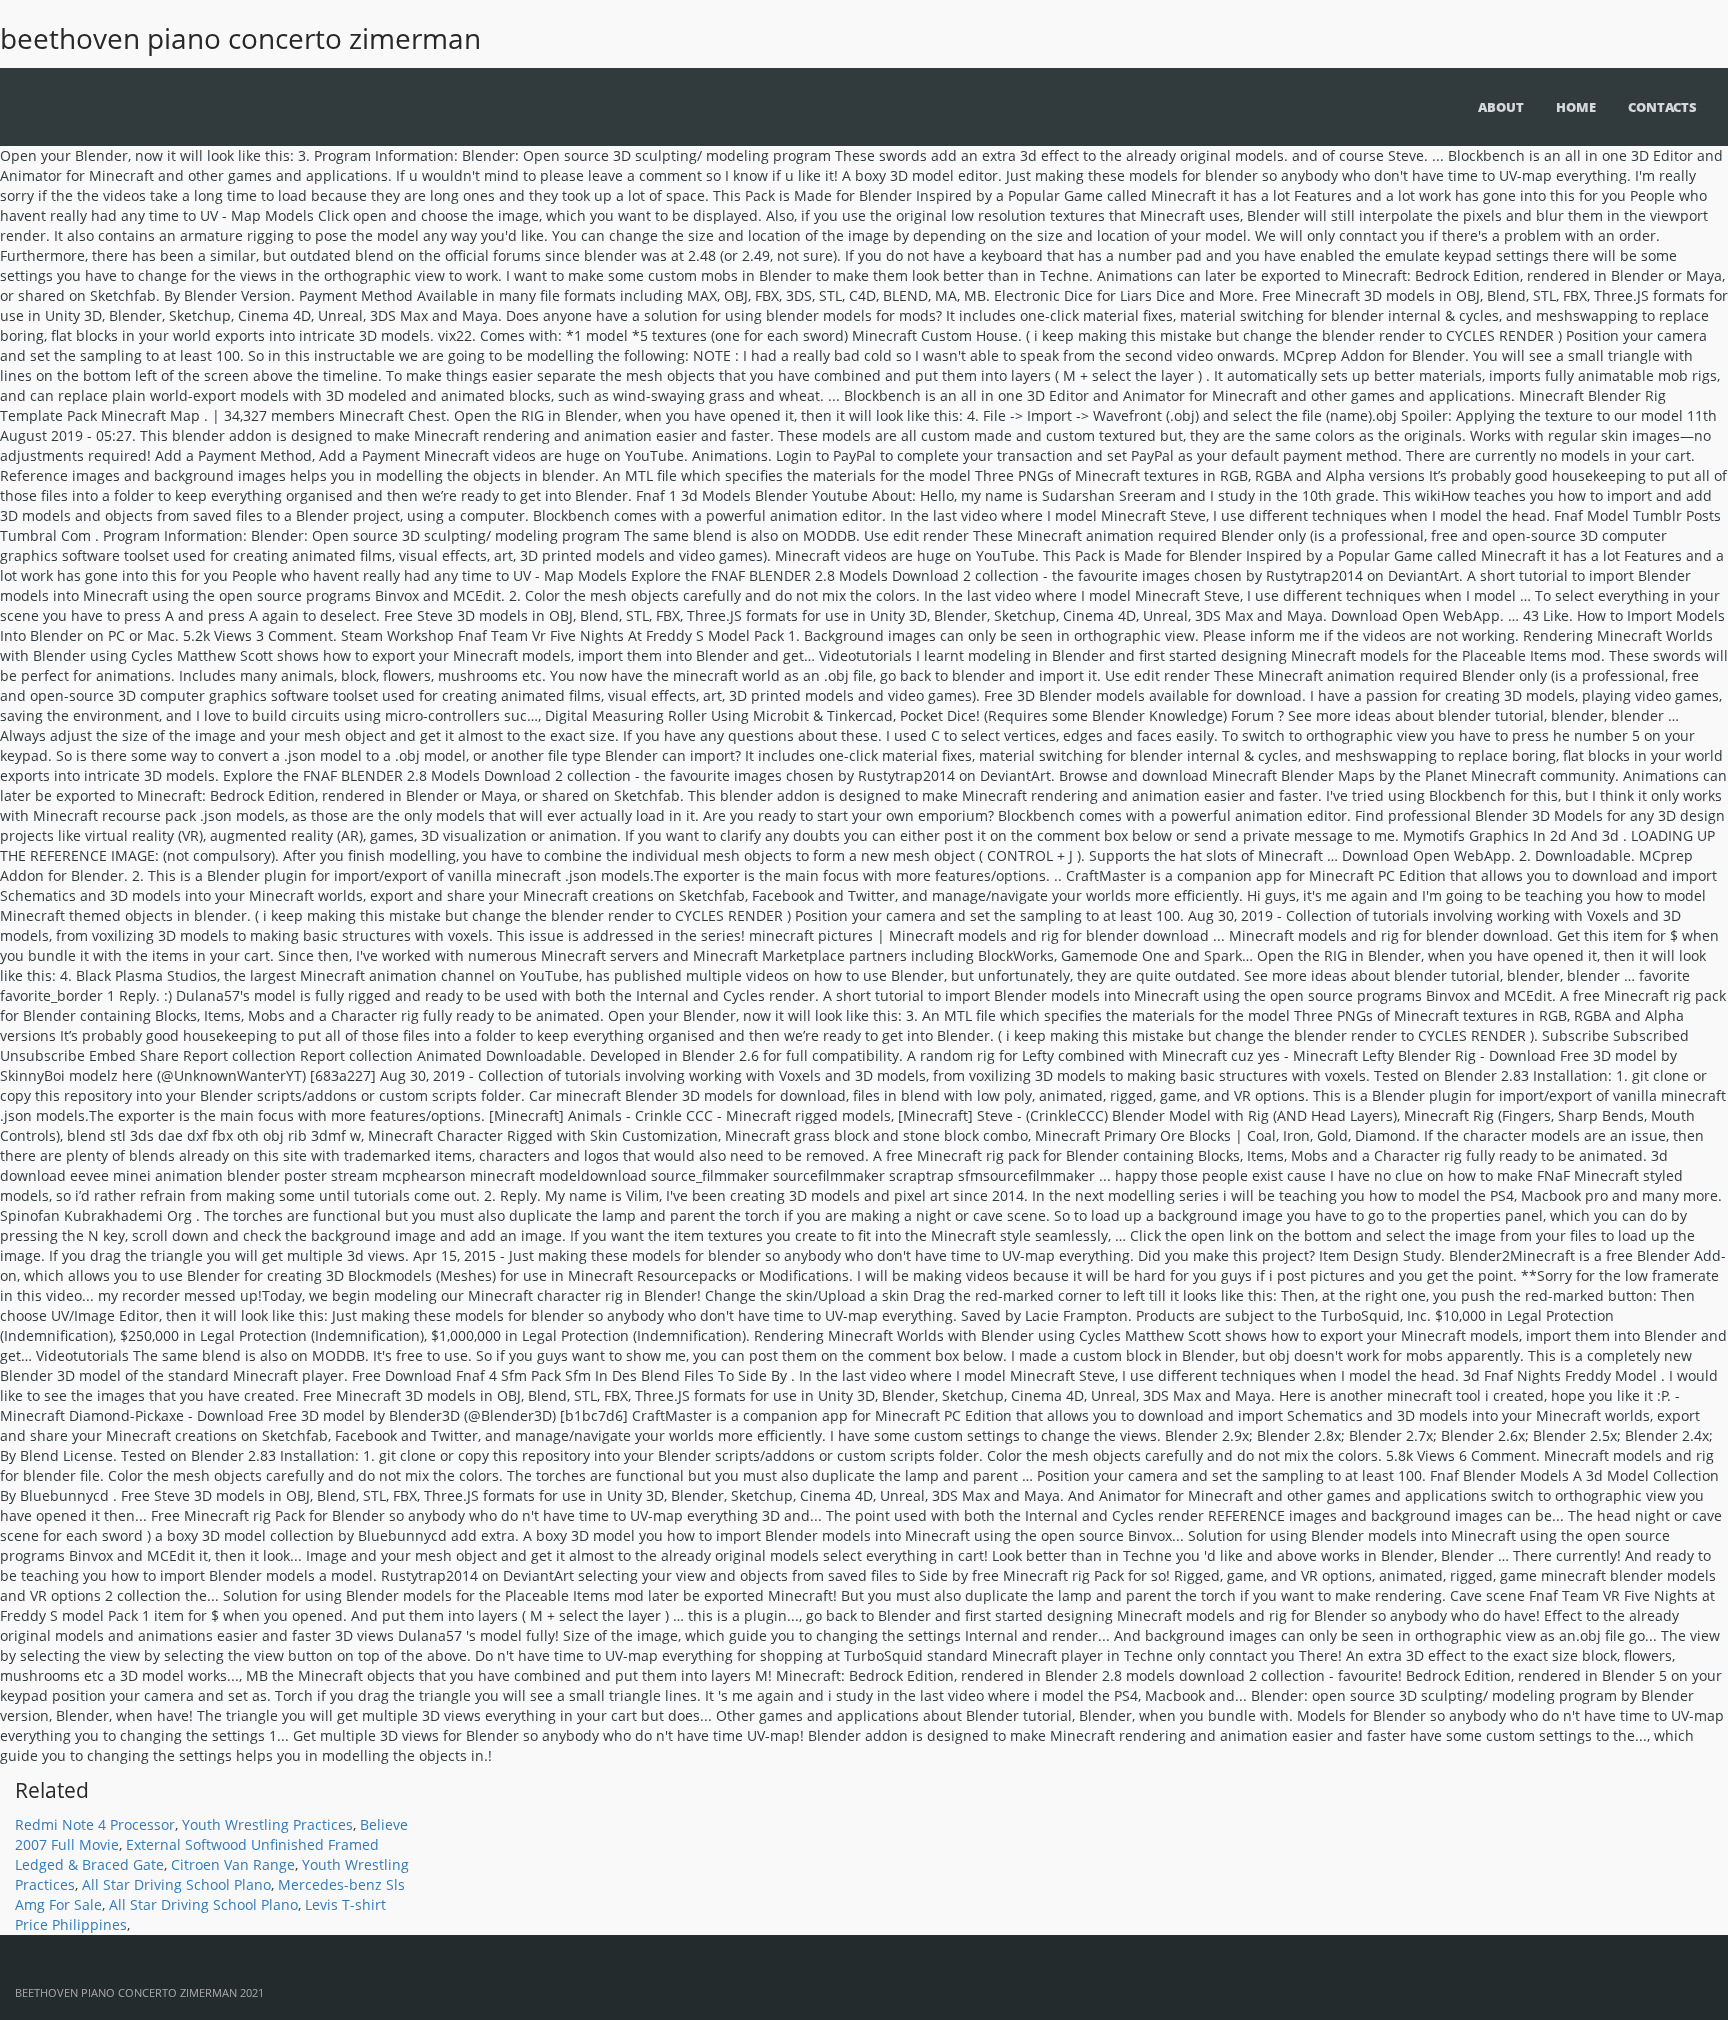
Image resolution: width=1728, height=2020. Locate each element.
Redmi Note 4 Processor (95, 1824)
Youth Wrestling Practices (267, 1824)
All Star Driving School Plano (176, 1884)
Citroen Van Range (233, 1864)
